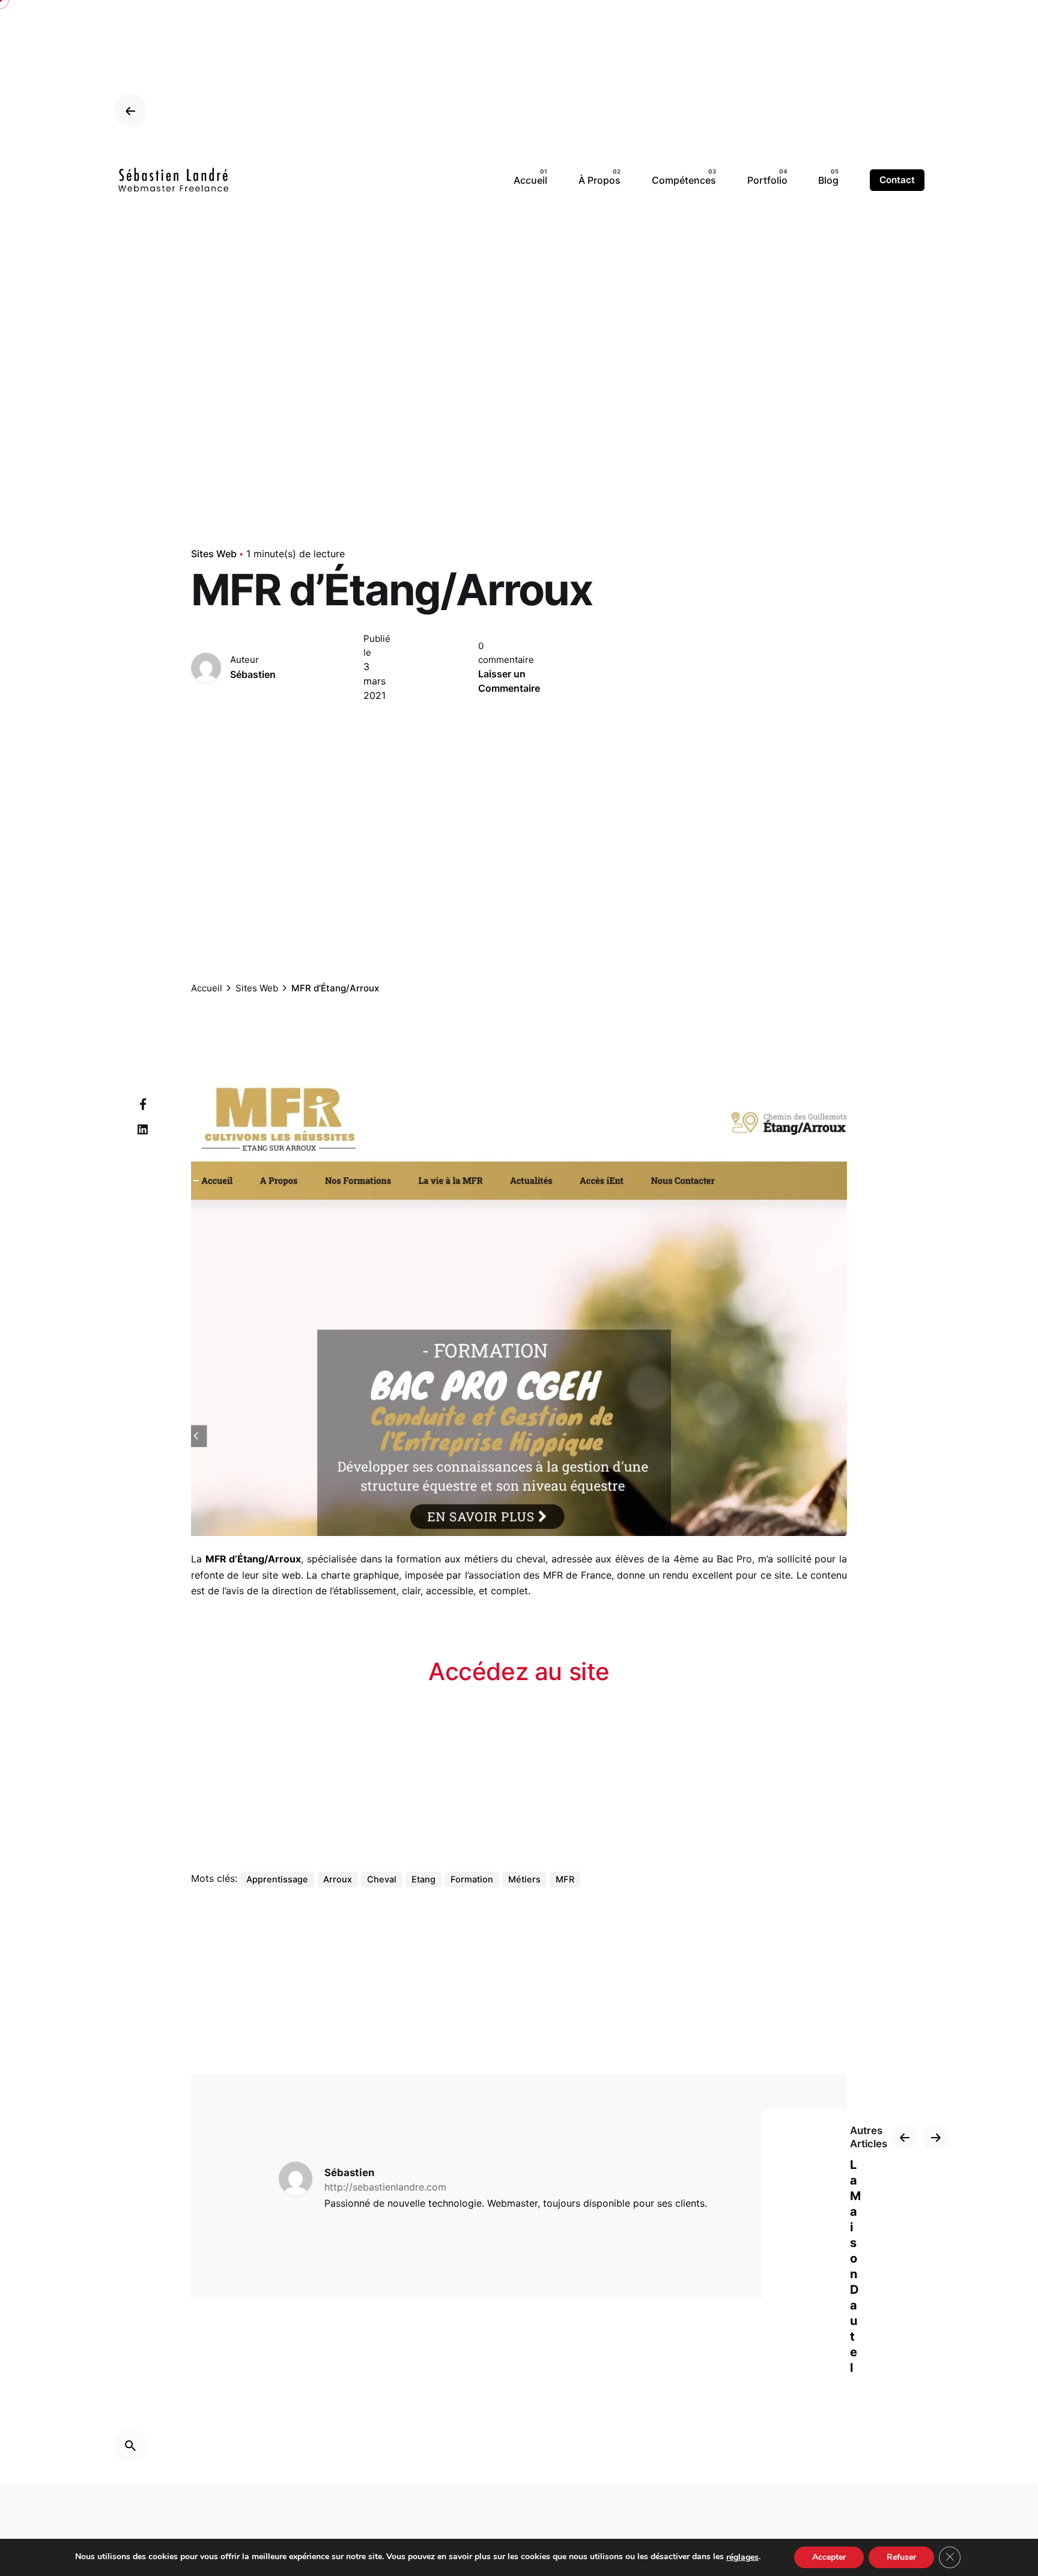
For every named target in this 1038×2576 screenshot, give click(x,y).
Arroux (338, 1879)
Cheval (382, 1879)
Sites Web (214, 554)
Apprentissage (277, 1879)
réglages (742, 2557)
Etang (423, 1879)
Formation (472, 1879)
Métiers (524, 1879)
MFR (565, 1879)
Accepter (829, 2557)
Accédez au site (519, 1671)
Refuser (901, 2557)
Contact (897, 180)
